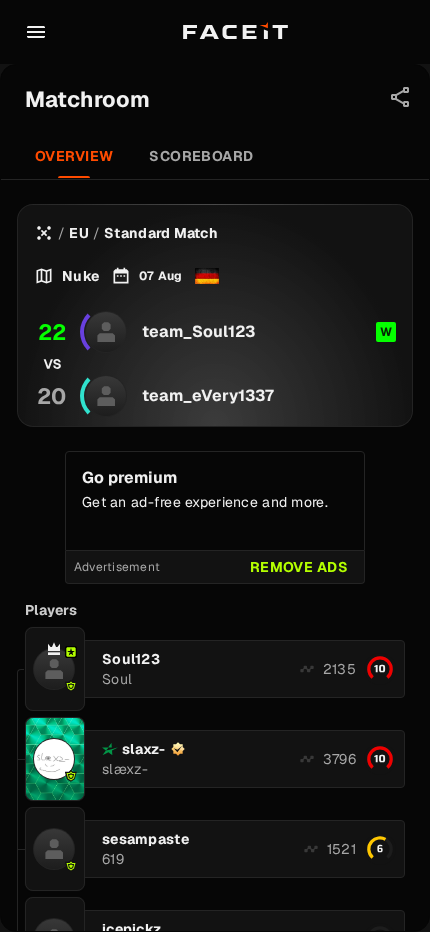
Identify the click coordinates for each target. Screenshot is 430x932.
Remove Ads (299, 567)
